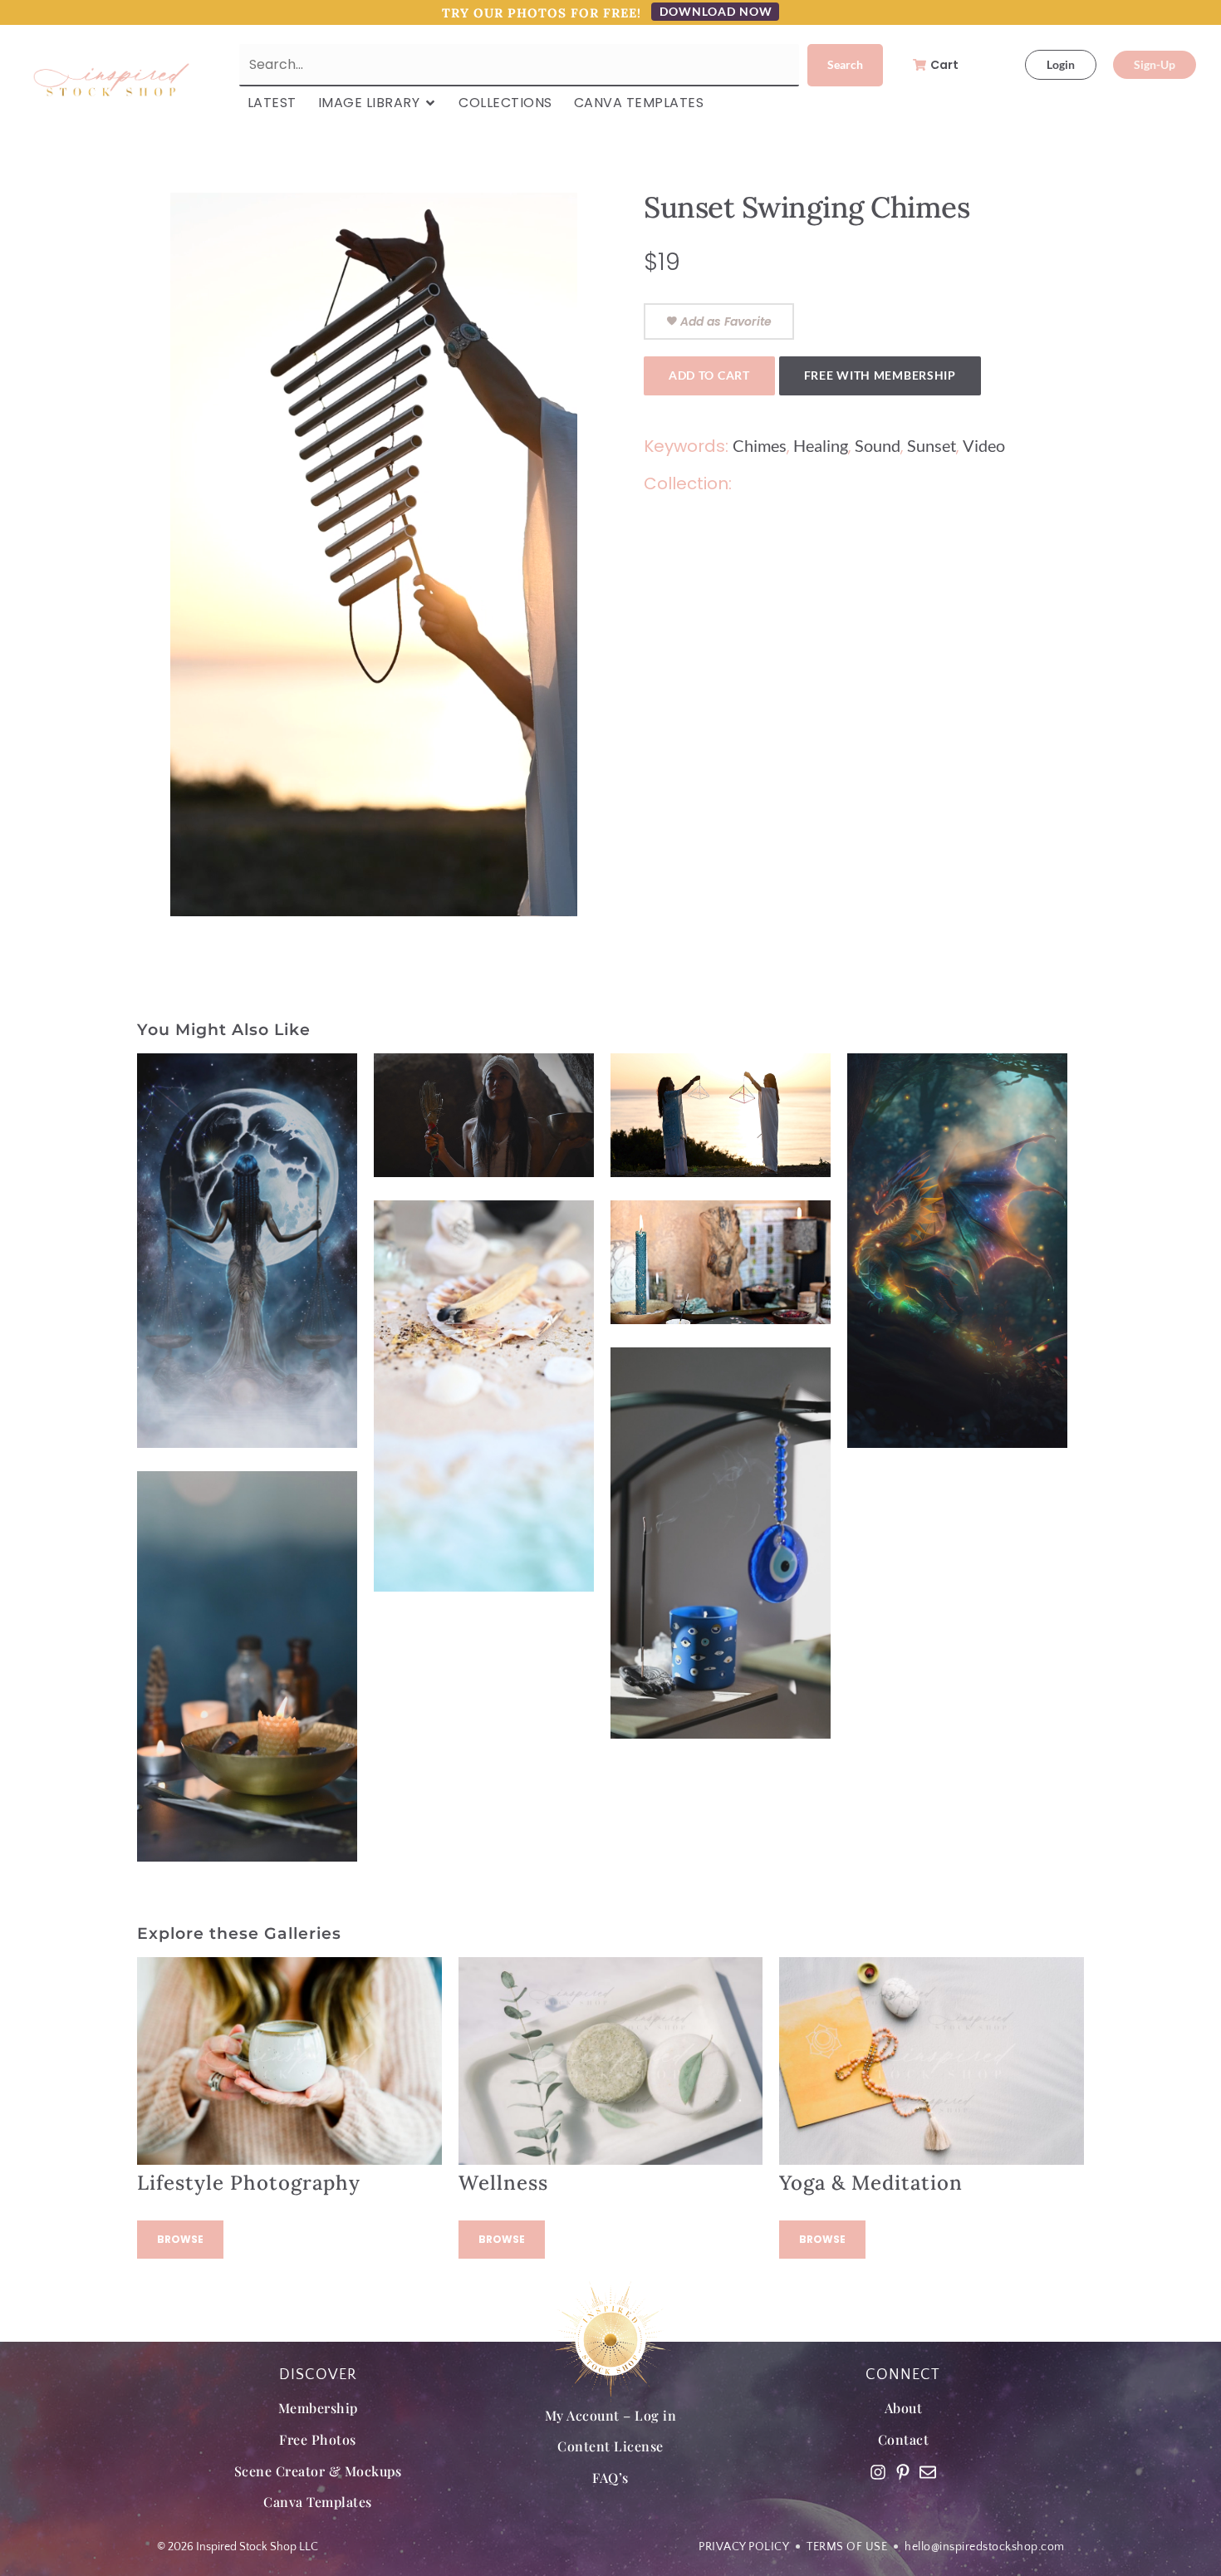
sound (878, 445)
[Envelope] (928, 2472)
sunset (932, 445)
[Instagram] (878, 2472)
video (984, 445)
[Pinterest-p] (903, 2472)
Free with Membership (880, 375)
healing (821, 445)
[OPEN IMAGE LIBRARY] (430, 103)
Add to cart (709, 375)
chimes (760, 445)
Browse (180, 2239)
